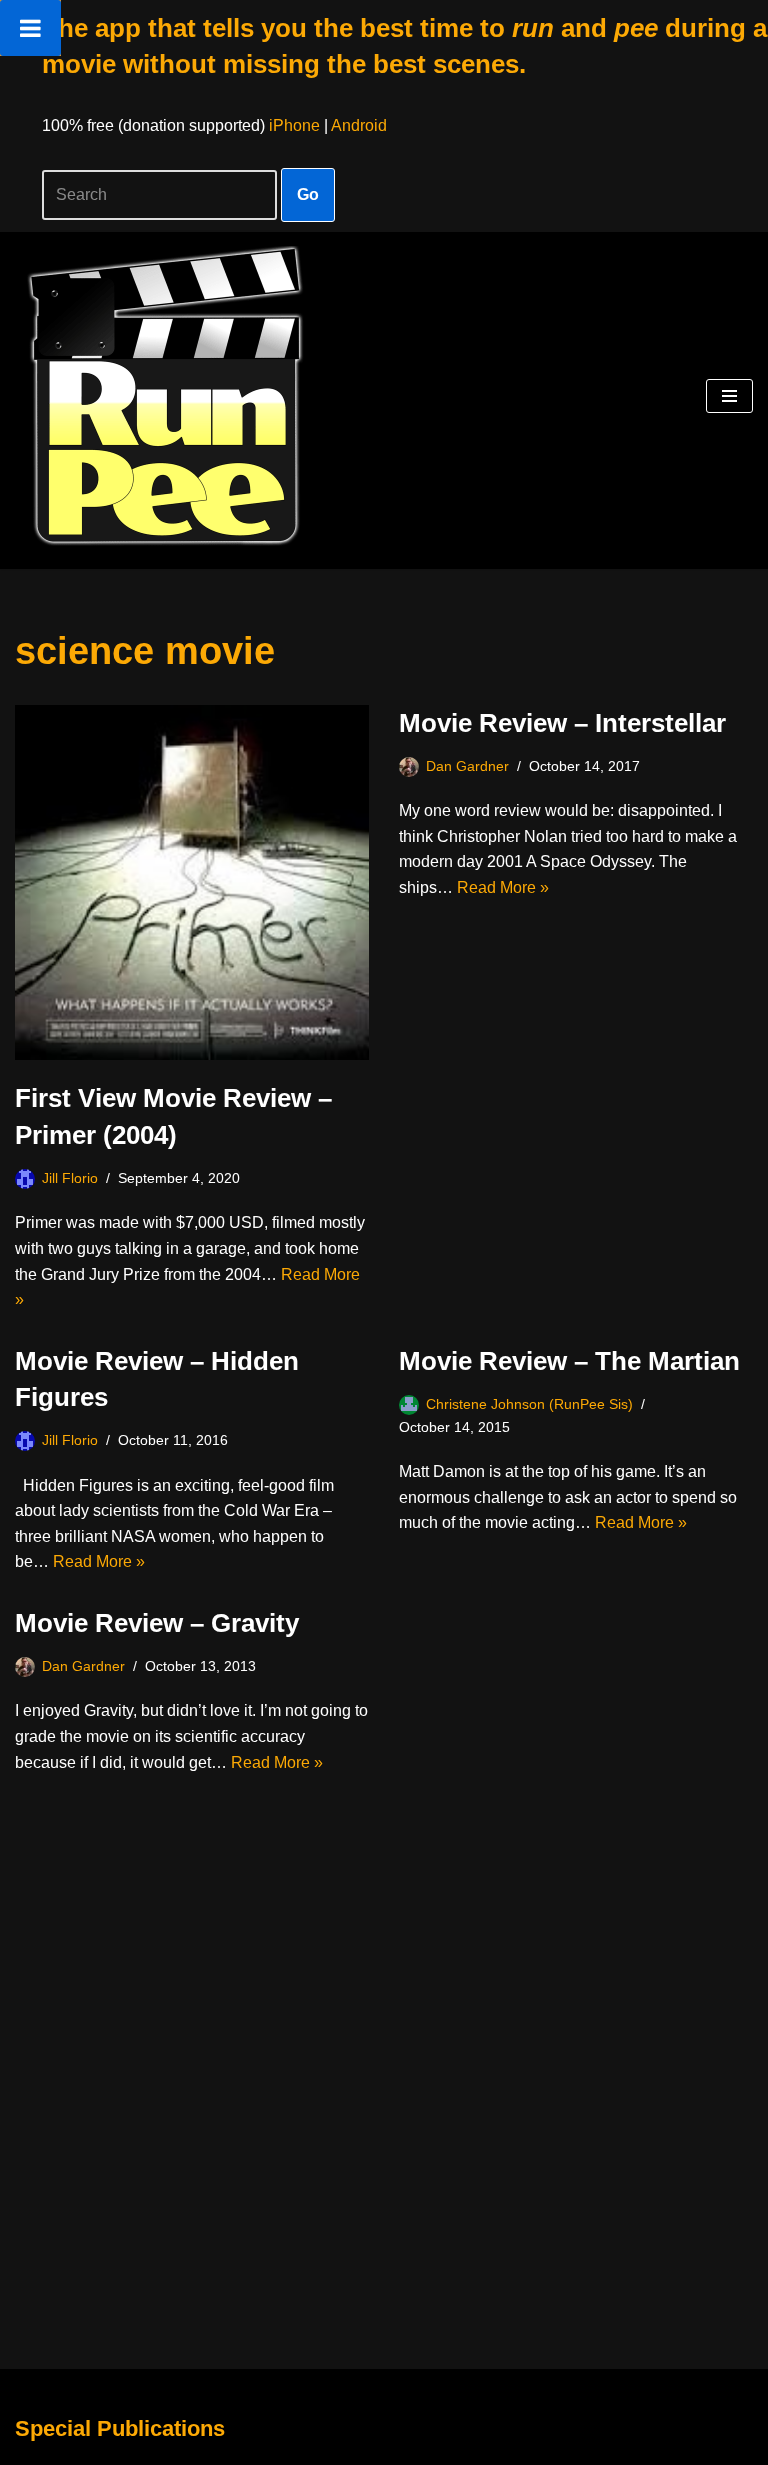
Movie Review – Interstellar (562, 723)
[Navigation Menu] (729, 396)
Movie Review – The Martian (569, 1361)
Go (308, 194)
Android (359, 125)
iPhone (294, 125)
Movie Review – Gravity (157, 1623)
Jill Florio (70, 1178)
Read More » (503, 887)
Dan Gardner (467, 766)
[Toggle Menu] (30, 28)
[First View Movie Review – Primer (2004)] (192, 883)
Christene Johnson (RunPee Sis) (529, 1404)
